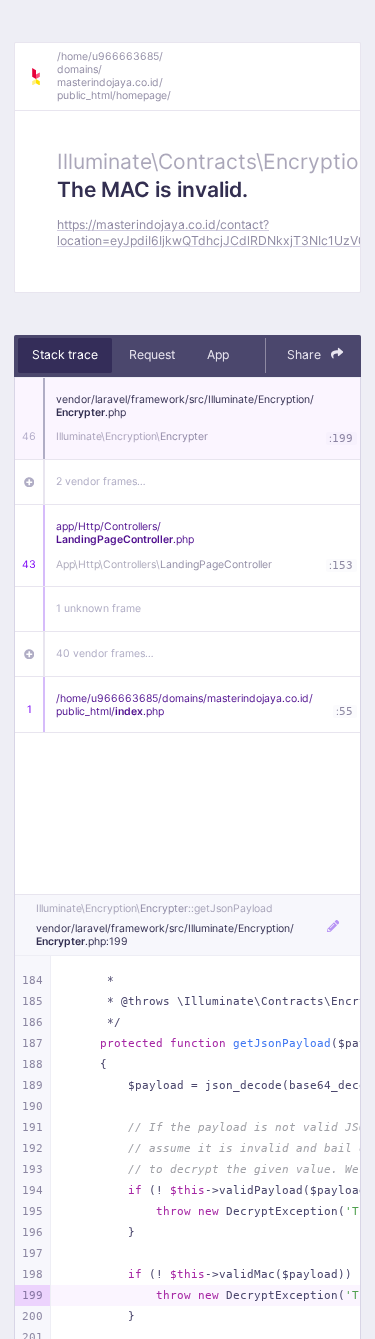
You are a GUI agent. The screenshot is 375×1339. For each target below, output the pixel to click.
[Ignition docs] (43, 77)
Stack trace (65, 354)
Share (305, 354)
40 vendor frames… (105, 653)
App (218, 354)
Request (152, 354)
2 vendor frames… (101, 481)
